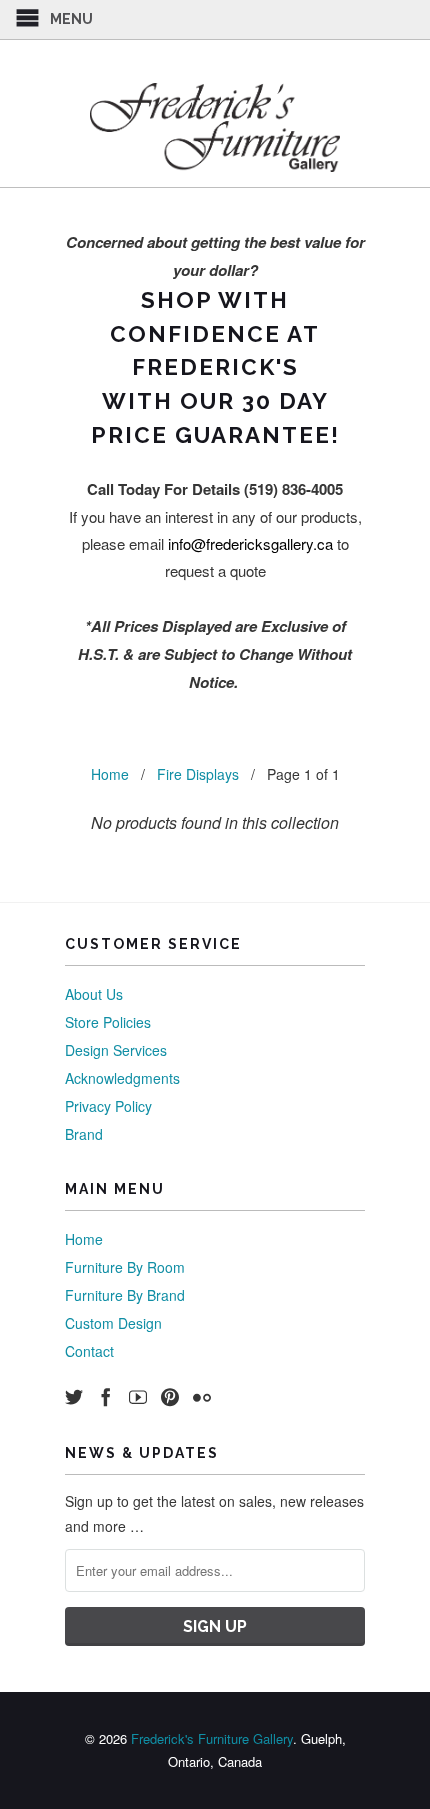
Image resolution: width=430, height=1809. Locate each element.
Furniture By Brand (125, 1295)
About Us (94, 994)
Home (84, 1239)
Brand (84, 1134)
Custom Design (113, 1323)
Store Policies (108, 1022)
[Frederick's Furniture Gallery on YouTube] (138, 1397)
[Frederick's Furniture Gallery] (215, 127)
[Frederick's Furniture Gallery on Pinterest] (170, 1397)
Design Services (116, 1050)
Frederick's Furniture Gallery (212, 1738)
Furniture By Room (125, 1267)
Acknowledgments (122, 1078)
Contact (89, 1351)
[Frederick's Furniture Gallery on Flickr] (202, 1397)
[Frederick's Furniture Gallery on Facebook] (106, 1397)
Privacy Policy (108, 1106)
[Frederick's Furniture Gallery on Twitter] (74, 1397)
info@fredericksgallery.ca (250, 543)
